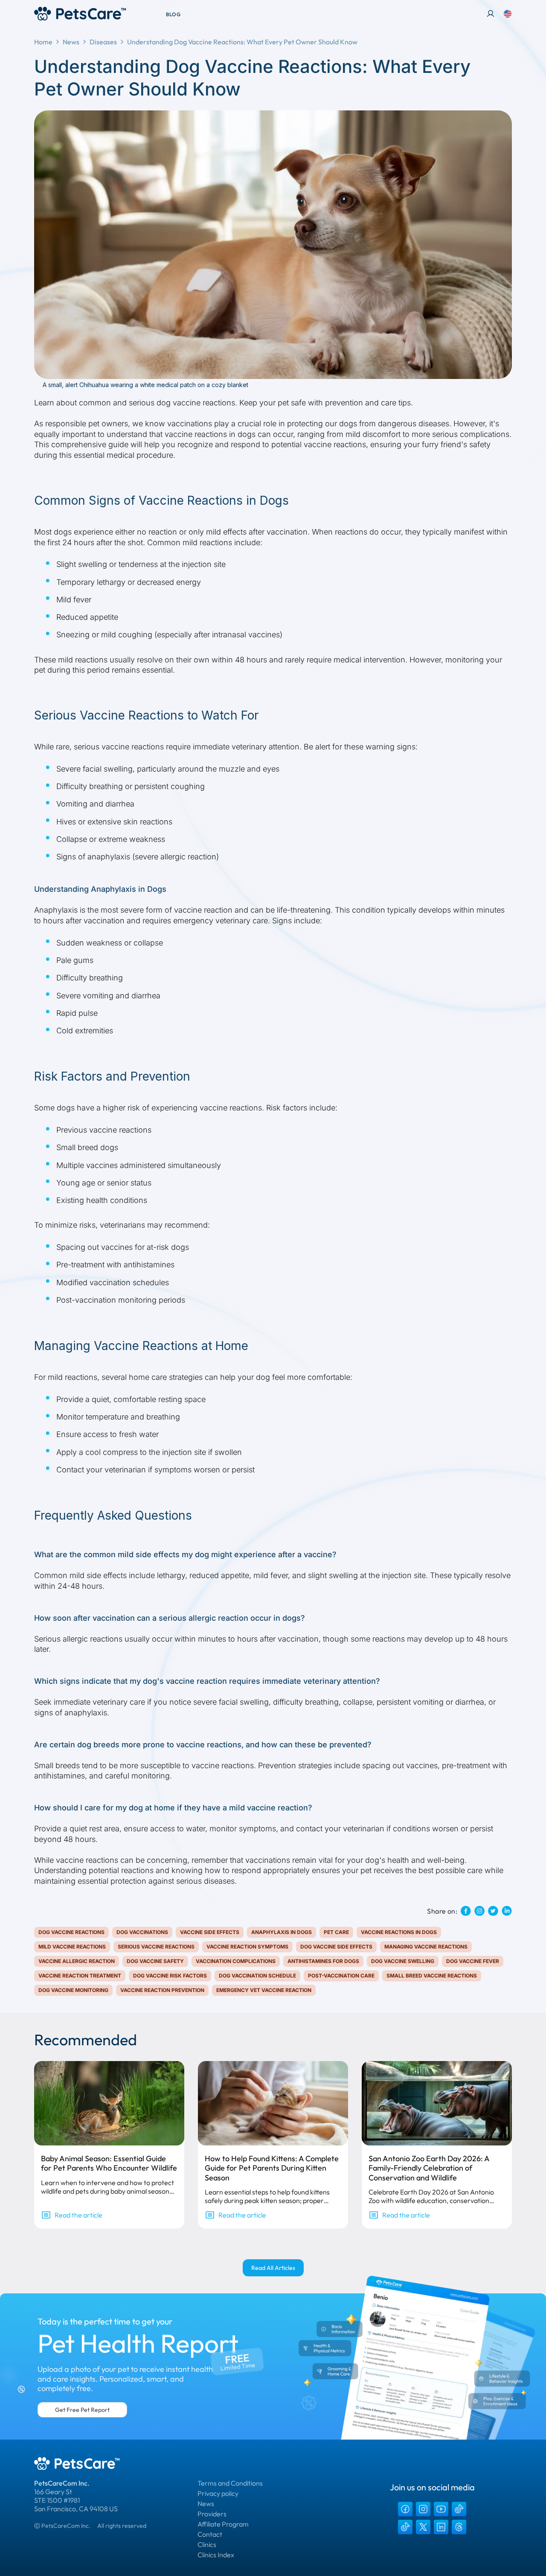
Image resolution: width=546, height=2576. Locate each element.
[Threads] (459, 2527)
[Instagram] (423, 2509)
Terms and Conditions (230, 2483)
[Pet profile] (491, 14)
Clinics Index (216, 2555)
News (71, 42)
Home (43, 42)
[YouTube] (441, 2509)
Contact (210, 2534)
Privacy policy (218, 2493)
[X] (423, 2527)
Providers (212, 2514)
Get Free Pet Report (82, 2410)
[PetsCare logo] (80, 14)
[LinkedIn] (441, 2527)
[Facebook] (405, 2509)
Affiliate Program (223, 2524)
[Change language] (508, 14)
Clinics (207, 2544)
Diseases (103, 42)
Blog (173, 14)
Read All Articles (273, 2268)
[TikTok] (459, 2509)
